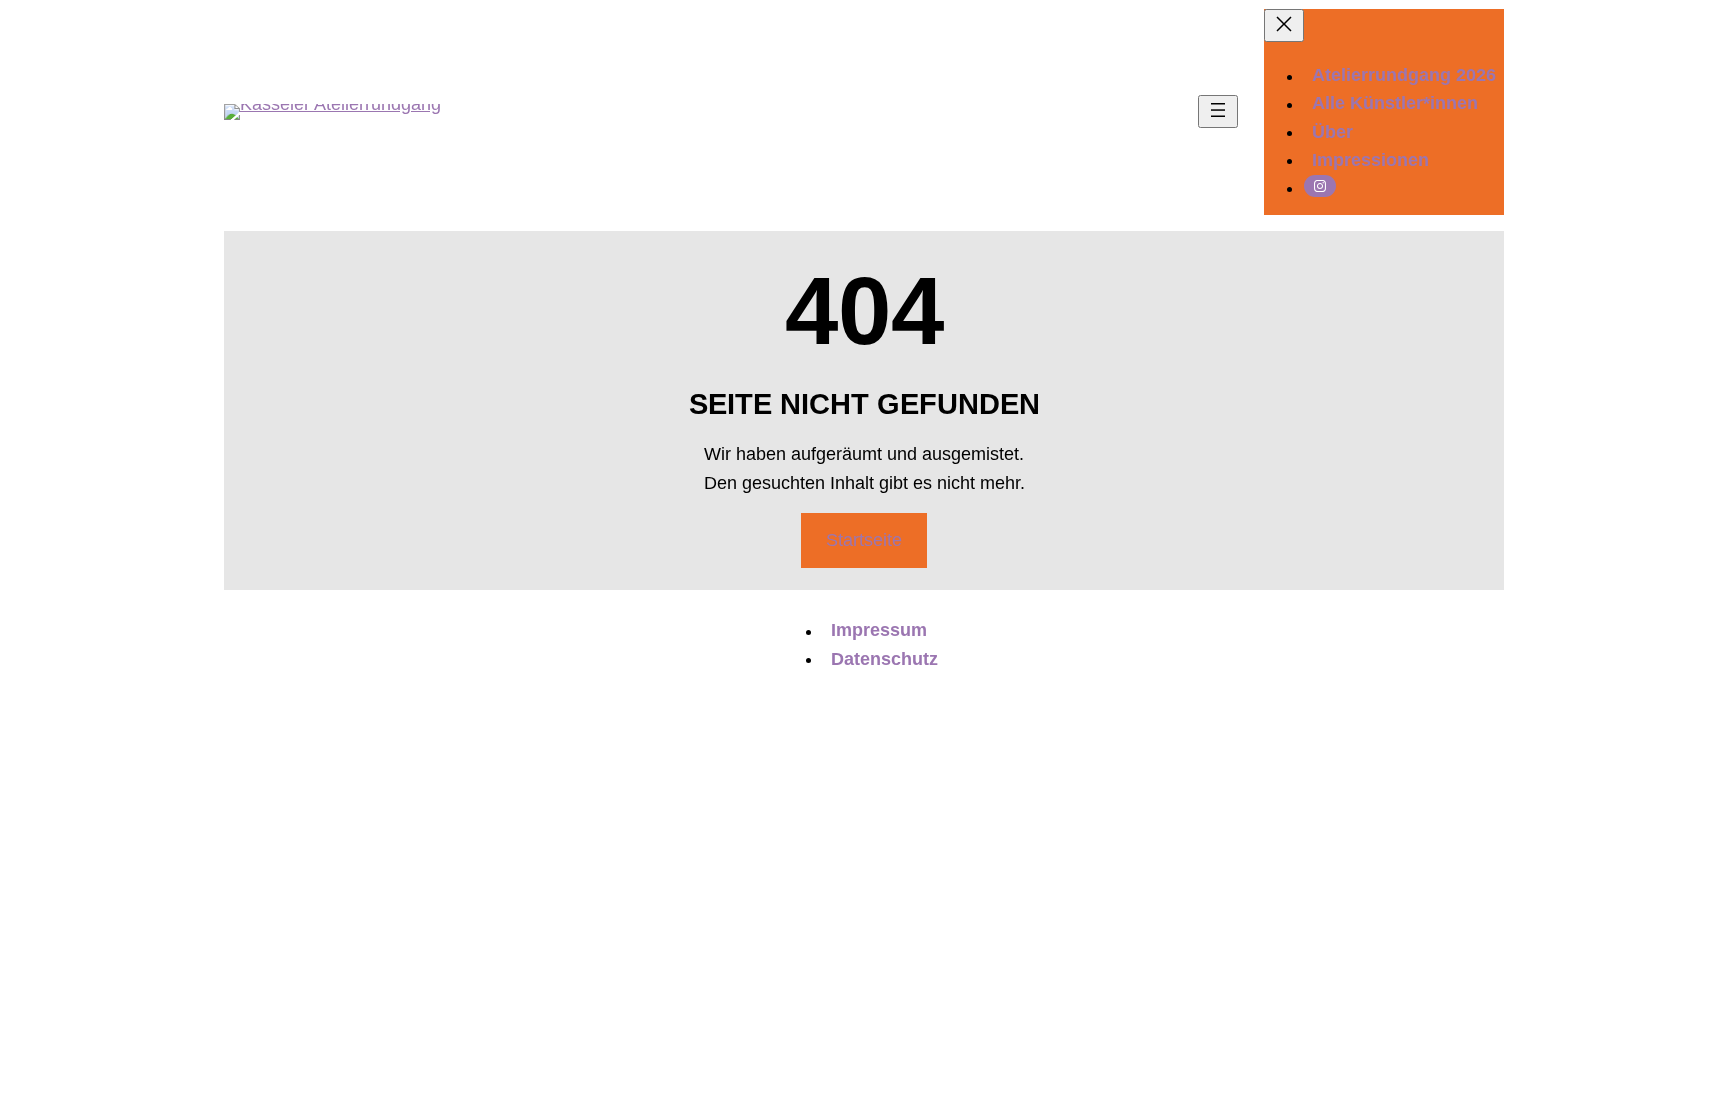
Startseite (864, 540)
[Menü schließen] (1284, 25)
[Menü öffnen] (1218, 111)
